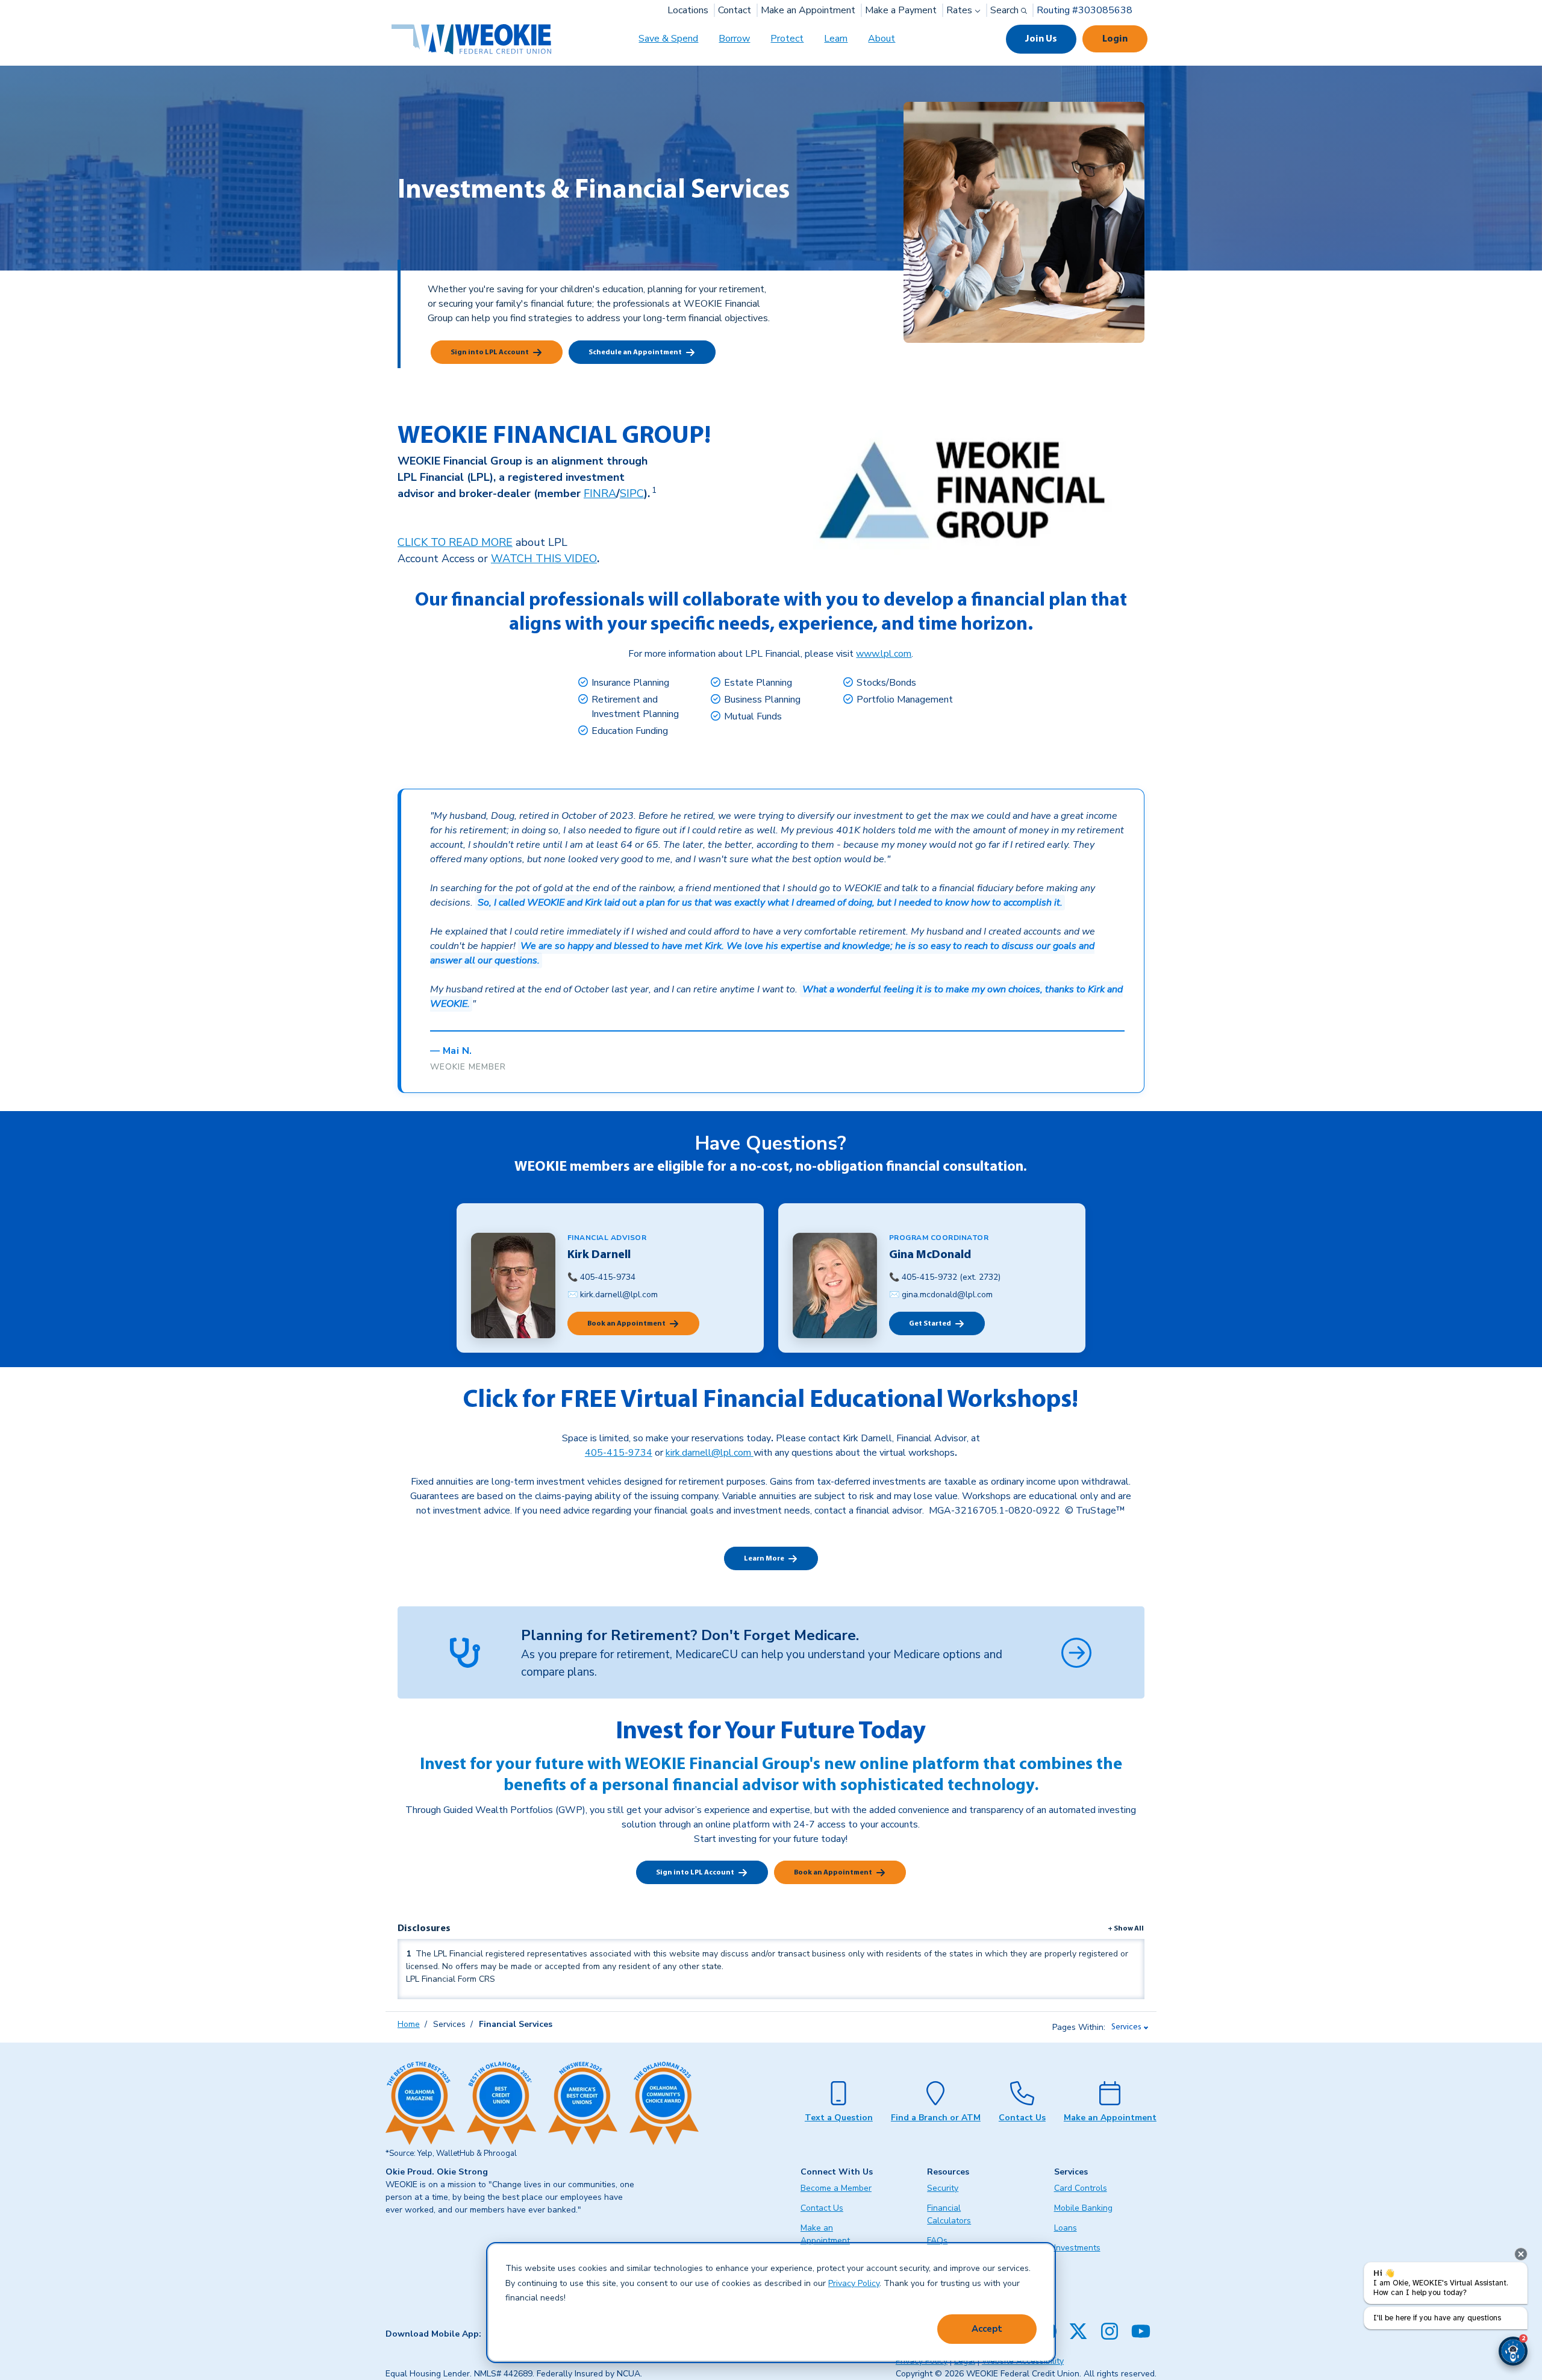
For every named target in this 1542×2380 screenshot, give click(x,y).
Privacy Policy (854, 2283)
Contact (735, 10)
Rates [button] (960, 10)
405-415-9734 (619, 1453)
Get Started (930, 1324)
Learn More (764, 1559)
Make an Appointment (808, 10)
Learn (836, 39)
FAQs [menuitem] (937, 2241)
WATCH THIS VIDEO (544, 559)
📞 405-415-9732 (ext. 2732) (945, 1277)
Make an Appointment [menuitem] (825, 2234)
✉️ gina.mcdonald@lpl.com (941, 1295)
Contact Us (1022, 2118)
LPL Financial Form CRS (451, 1979)
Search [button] (1006, 10)
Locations (688, 10)
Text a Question (839, 2118)
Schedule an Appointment (635, 352)
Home (409, 2024)
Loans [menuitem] (1066, 2228)
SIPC (632, 493)
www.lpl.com (884, 654)
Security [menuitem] (943, 2188)
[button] (1513, 2351)
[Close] (1521, 2254)
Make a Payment (901, 10)
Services (1126, 2027)
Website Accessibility (1023, 2361)
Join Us (1041, 39)
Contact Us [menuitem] (822, 2208)
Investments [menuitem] (1077, 2248)
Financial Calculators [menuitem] (949, 2214)
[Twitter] (1078, 2331)
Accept (987, 2329)
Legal (965, 2361)
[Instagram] (1110, 2331)
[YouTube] (1141, 2331)
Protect (787, 39)
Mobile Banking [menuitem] (1083, 2208)
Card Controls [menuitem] (1081, 2188)
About (882, 39)
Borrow (734, 39)
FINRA (600, 493)
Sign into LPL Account (490, 352)
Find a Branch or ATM (936, 2118)
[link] (653, 493)
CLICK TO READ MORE (455, 542)
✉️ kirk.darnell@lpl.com (613, 1295)
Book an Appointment (626, 1324)
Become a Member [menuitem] (836, 2188)
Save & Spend (668, 39)
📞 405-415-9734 (601, 1277)
